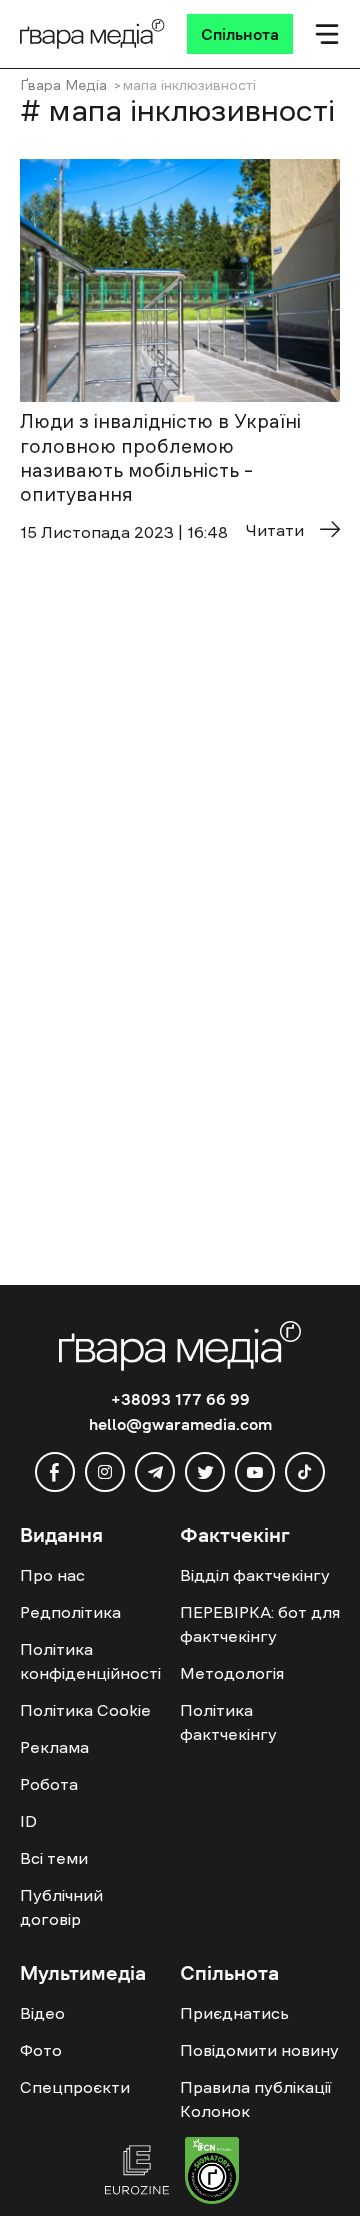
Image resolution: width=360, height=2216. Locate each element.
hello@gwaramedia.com (180, 1424)
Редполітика (70, 1612)
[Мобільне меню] (327, 34)
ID (28, 1821)
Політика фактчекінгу (228, 1722)
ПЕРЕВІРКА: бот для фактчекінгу (260, 1624)
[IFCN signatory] (212, 2173)
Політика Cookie (85, 1710)
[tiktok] (305, 1472)
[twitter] (205, 1472)
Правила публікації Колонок (255, 2099)
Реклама (54, 1747)
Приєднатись (234, 2013)
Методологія (232, 1673)
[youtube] (255, 1472)
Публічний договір (61, 1907)
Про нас (52, 1575)
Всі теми (54, 1858)
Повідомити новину (259, 2050)
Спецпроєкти (75, 2087)
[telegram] (155, 1472)
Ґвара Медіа (63, 85)
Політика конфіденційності (90, 1661)
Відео (42, 2013)
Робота (49, 1784)
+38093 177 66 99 (180, 1399)
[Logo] (92, 34)
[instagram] (105, 1472)
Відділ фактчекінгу (255, 1575)
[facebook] (55, 1472)
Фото (41, 2050)
